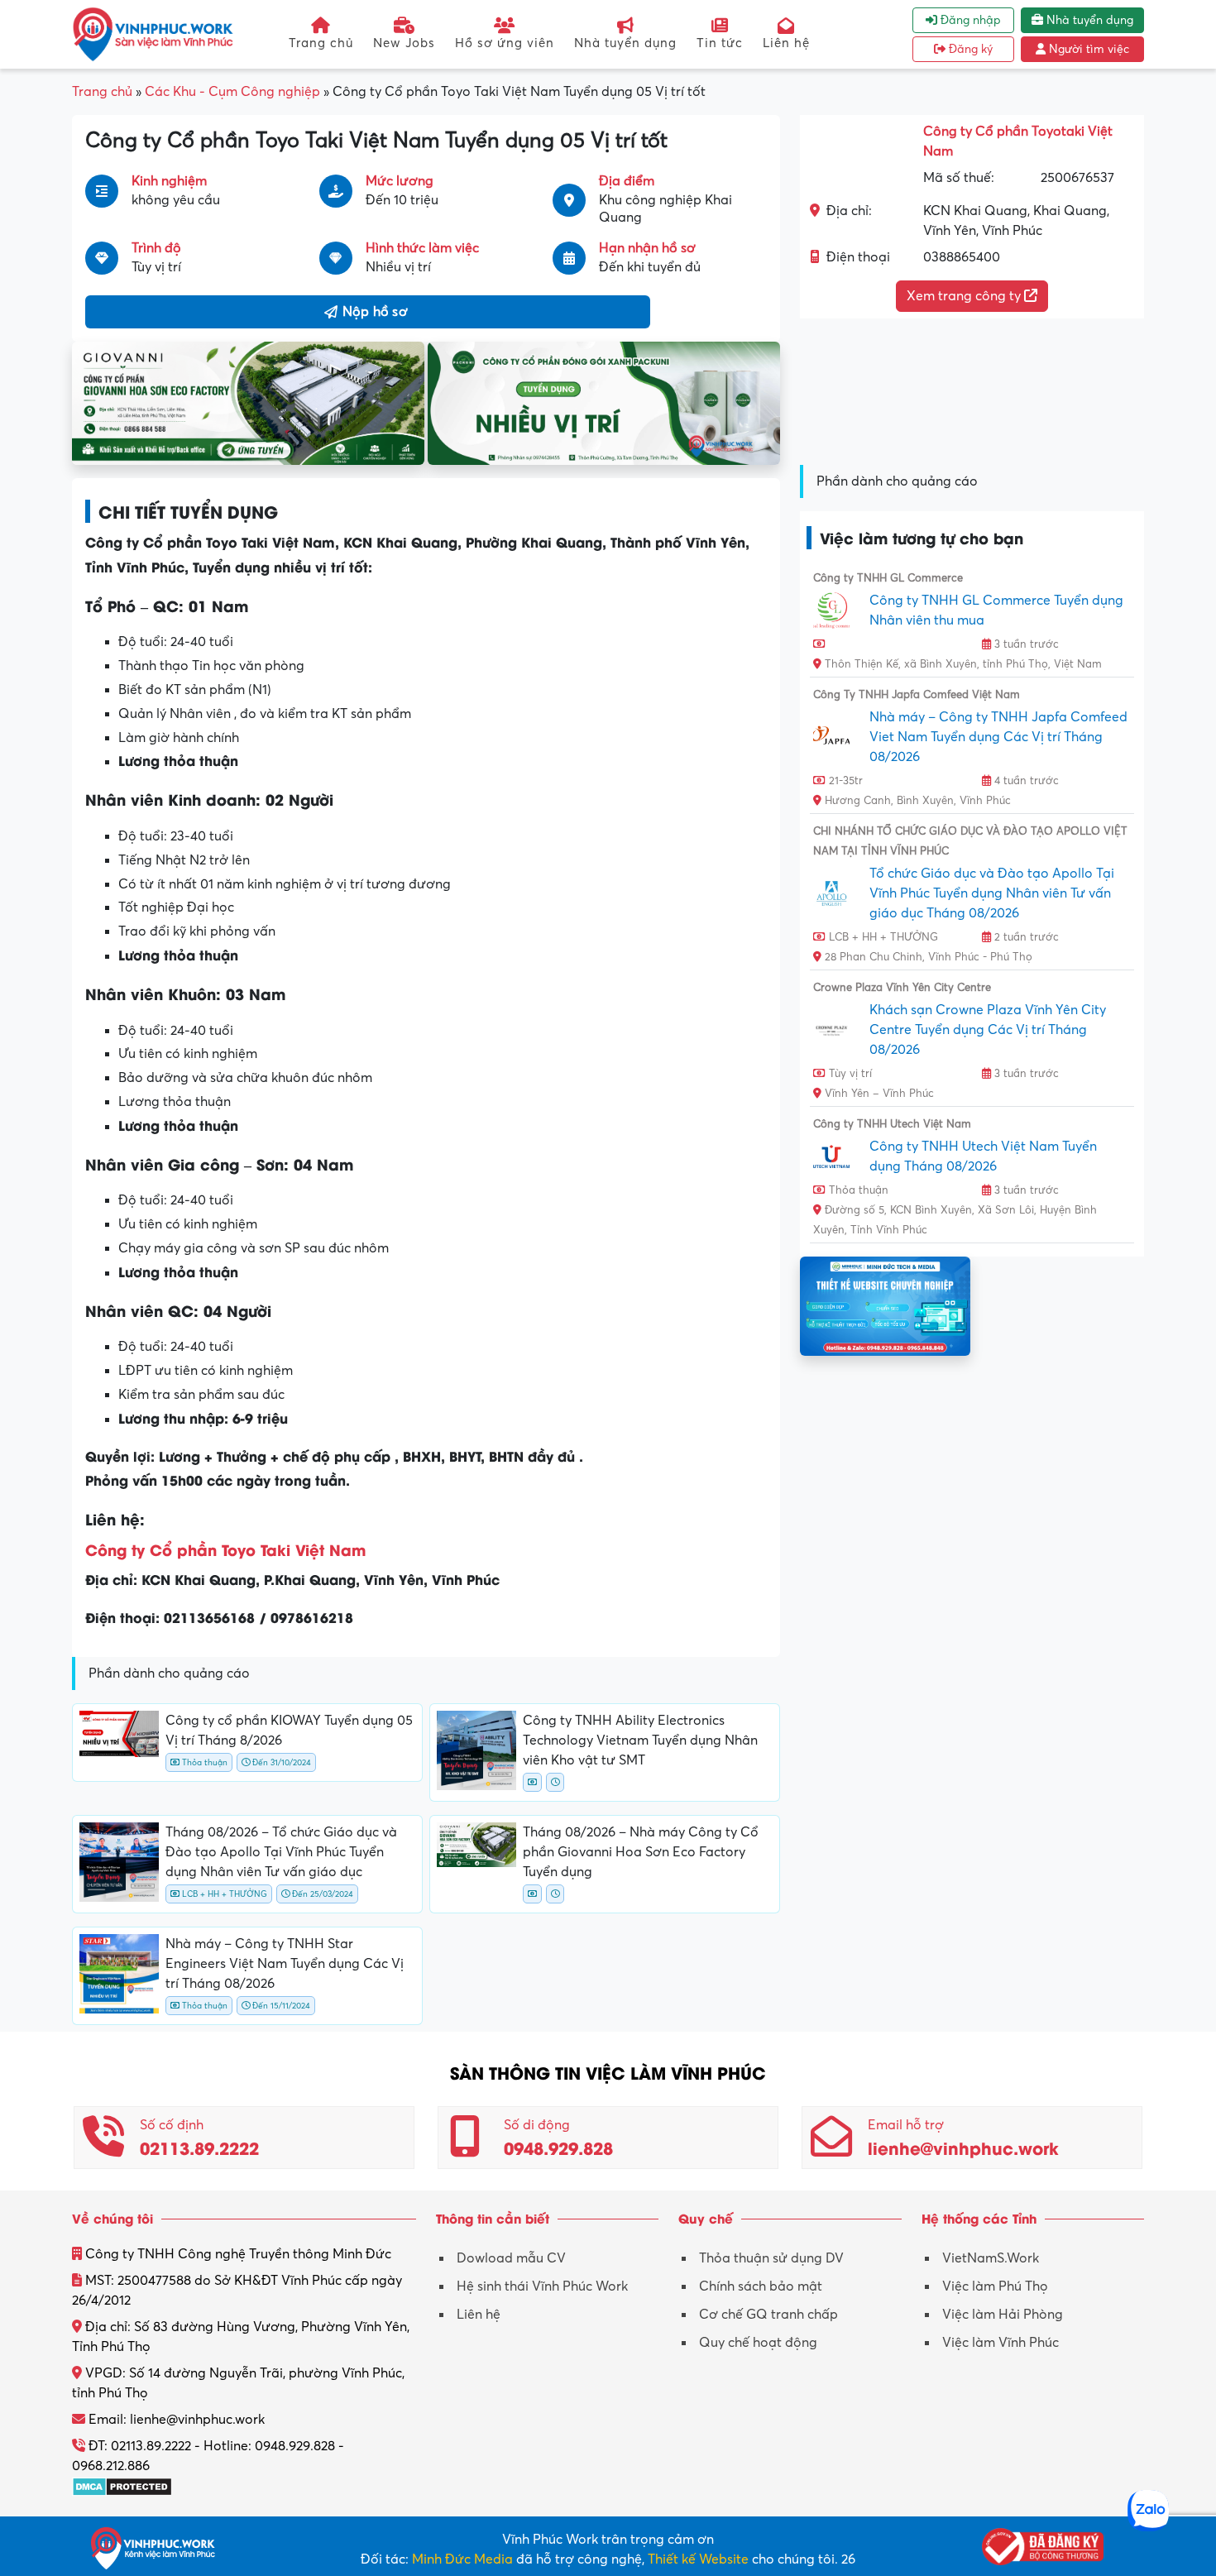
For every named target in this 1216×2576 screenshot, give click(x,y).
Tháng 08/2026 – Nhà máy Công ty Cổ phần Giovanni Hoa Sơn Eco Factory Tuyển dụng (641, 1852)
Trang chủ (321, 42)
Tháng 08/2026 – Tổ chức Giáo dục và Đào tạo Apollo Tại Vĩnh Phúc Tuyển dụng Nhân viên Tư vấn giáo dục (281, 1852)
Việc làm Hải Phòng (1003, 2315)
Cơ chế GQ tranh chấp (768, 2315)
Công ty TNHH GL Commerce (888, 578)
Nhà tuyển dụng (625, 42)
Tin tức (720, 42)
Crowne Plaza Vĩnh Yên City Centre (902, 988)
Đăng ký (969, 49)
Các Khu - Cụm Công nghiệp (232, 92)
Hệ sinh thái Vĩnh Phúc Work (542, 2286)
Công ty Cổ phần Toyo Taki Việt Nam (225, 1549)
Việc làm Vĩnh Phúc (1001, 2343)
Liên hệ (786, 42)
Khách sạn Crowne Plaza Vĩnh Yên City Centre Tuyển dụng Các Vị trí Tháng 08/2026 (988, 1030)
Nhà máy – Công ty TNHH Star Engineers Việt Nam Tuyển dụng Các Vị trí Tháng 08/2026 (285, 1964)
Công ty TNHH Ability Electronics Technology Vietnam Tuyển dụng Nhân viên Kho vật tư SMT (640, 1740)
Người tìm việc (1087, 49)
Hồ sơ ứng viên (505, 42)
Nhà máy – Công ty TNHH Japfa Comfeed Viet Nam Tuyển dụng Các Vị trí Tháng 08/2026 (998, 737)
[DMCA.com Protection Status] (122, 2486)
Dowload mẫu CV (511, 2258)
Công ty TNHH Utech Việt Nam (892, 1124)
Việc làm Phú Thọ (995, 2286)
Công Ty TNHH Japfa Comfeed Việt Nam (917, 695)
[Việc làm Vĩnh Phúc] (153, 34)
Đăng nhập (969, 20)
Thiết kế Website (698, 2559)
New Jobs (404, 42)
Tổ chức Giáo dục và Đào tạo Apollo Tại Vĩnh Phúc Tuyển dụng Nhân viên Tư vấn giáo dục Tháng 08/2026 (992, 893)
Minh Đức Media (462, 2559)
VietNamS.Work (991, 2258)
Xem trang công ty (965, 296)
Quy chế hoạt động (758, 2343)
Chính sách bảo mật (761, 2286)
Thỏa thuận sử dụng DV (771, 2258)
